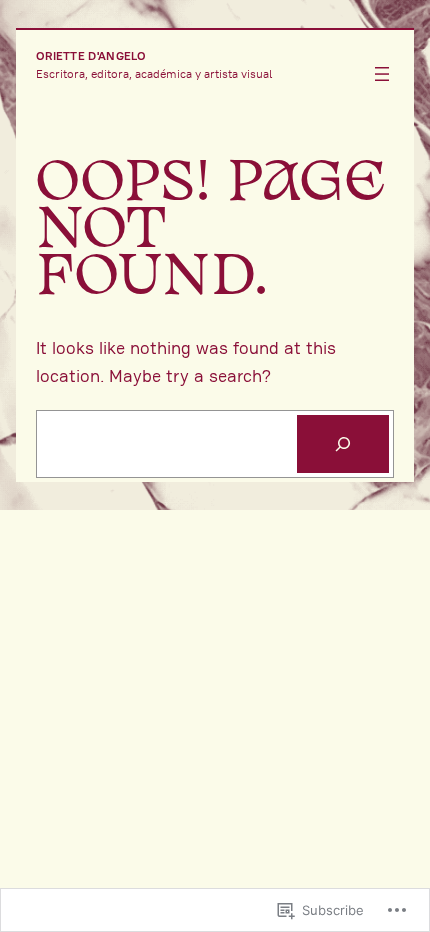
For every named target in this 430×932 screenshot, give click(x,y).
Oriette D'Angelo (91, 55)
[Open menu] (382, 74)
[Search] (343, 444)
